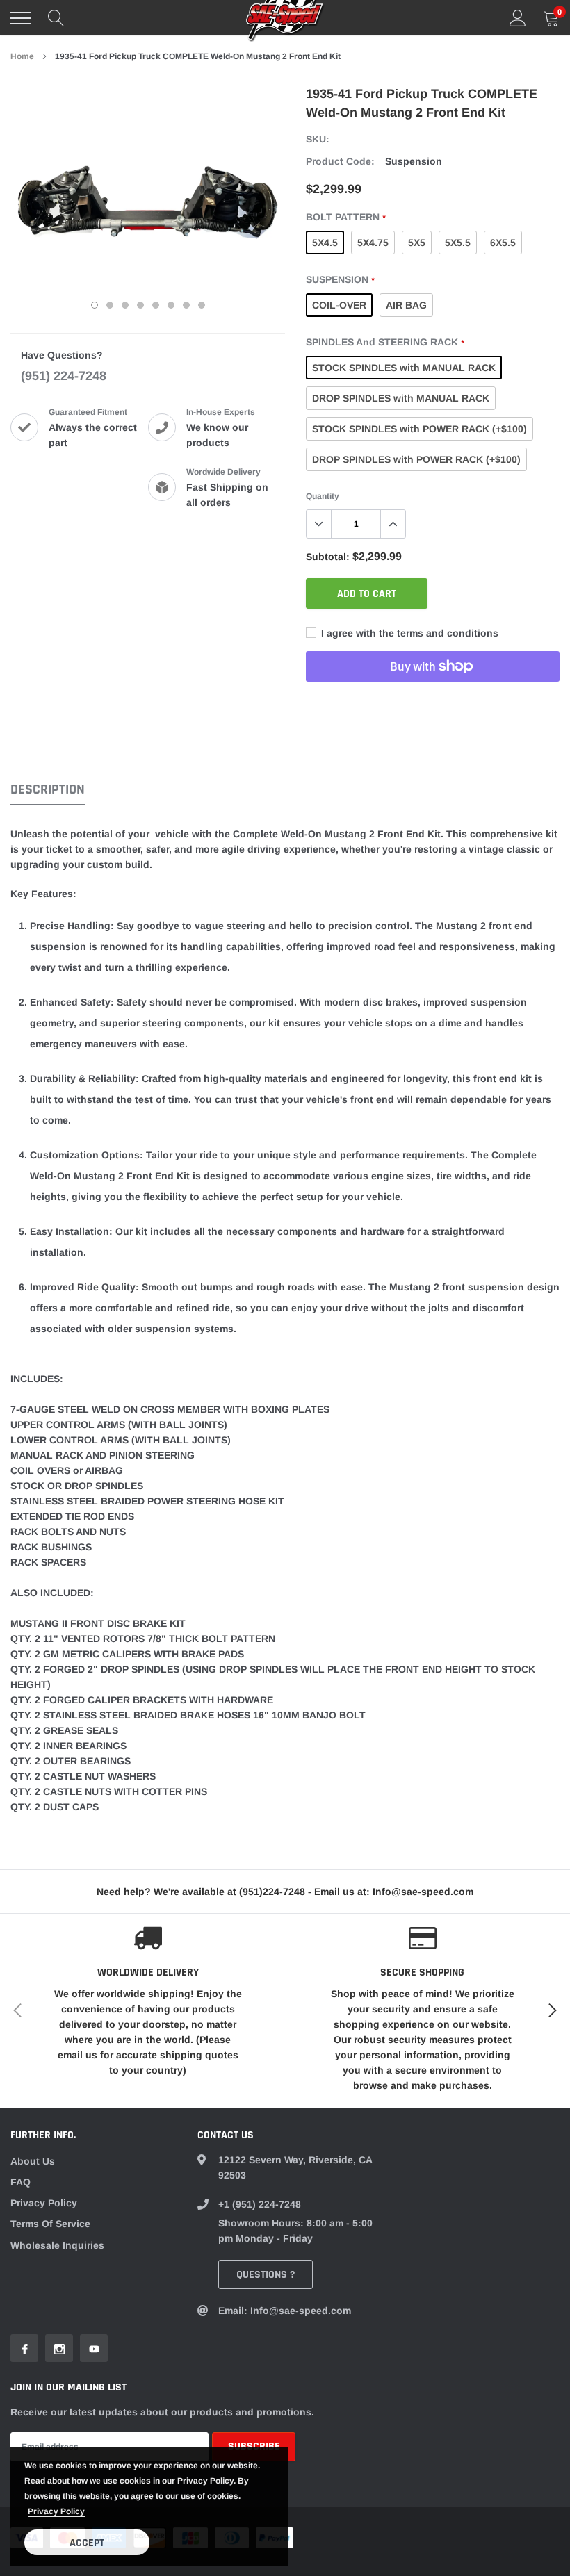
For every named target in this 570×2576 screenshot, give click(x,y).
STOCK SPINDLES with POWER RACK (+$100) (420, 429)
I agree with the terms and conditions (408, 633)
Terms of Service (50, 2224)
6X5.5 (503, 243)
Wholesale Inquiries (57, 2245)
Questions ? (266, 2275)
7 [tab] (186, 305)
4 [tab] (140, 305)
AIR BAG (406, 305)
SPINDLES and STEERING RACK (385, 342)
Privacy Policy (44, 2203)
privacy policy (56, 2511)
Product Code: (340, 161)
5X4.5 (325, 243)
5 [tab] (156, 305)
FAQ (21, 2182)
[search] (56, 18)
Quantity (323, 496)
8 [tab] (202, 305)
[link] (24, 2348)
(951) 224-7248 (64, 376)
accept (87, 2543)
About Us (33, 2161)
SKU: (318, 139)
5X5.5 (458, 243)
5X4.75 (373, 243)
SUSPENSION (340, 279)
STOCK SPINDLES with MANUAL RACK (404, 368)
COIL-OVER (339, 305)
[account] (518, 18)
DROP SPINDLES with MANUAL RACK (401, 398)
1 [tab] (95, 305)
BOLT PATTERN (345, 217)
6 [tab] (171, 305)
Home (22, 56)
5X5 (417, 243)
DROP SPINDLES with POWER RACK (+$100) (416, 459)
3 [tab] (125, 305)
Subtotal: (328, 557)
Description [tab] (48, 790)
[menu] (21, 18)
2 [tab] (110, 305)
